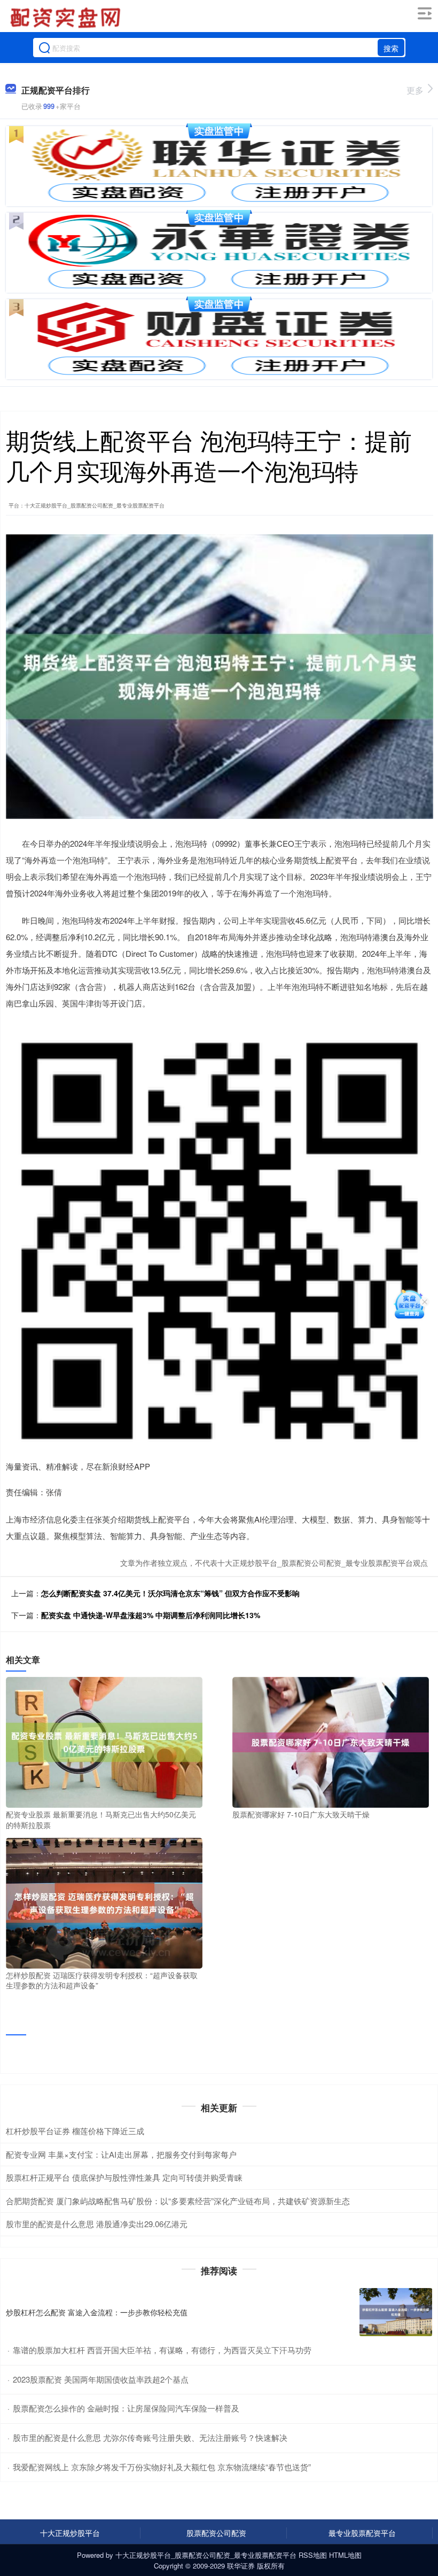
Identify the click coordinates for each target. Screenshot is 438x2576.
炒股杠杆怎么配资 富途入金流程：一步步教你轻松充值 (97, 2312)
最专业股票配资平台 (362, 2533)
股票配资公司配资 (216, 2533)
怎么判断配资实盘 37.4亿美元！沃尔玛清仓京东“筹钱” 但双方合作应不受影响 (170, 1593)
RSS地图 (313, 2555)
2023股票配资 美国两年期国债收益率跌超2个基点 (101, 2379)
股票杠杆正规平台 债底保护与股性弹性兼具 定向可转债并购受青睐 (124, 2177)
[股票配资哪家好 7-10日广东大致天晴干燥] (331, 1741)
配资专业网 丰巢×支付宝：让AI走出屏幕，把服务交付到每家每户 (121, 2154)
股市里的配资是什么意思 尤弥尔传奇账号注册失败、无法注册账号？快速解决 (150, 2437)
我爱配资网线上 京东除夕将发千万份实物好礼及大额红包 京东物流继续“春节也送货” (162, 2467)
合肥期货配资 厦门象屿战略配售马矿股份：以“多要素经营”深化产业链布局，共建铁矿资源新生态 (178, 2201)
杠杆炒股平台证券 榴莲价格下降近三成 (75, 2131)
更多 (415, 90)
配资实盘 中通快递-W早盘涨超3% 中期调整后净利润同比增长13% (151, 1615)
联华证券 (241, 2566)
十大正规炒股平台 (70, 2533)
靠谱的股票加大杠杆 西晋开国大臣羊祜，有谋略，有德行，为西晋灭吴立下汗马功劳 (162, 2350)
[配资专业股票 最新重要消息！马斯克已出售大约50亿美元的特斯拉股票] (104, 1741)
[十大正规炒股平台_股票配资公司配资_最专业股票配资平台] (67, 18)
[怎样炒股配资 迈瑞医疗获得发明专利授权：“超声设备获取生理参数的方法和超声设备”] (104, 1902)
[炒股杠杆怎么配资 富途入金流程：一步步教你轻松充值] (396, 2312)
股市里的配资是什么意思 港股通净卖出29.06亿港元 (97, 2224)
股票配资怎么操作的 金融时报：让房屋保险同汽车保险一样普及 (126, 2408)
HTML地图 (345, 2555)
